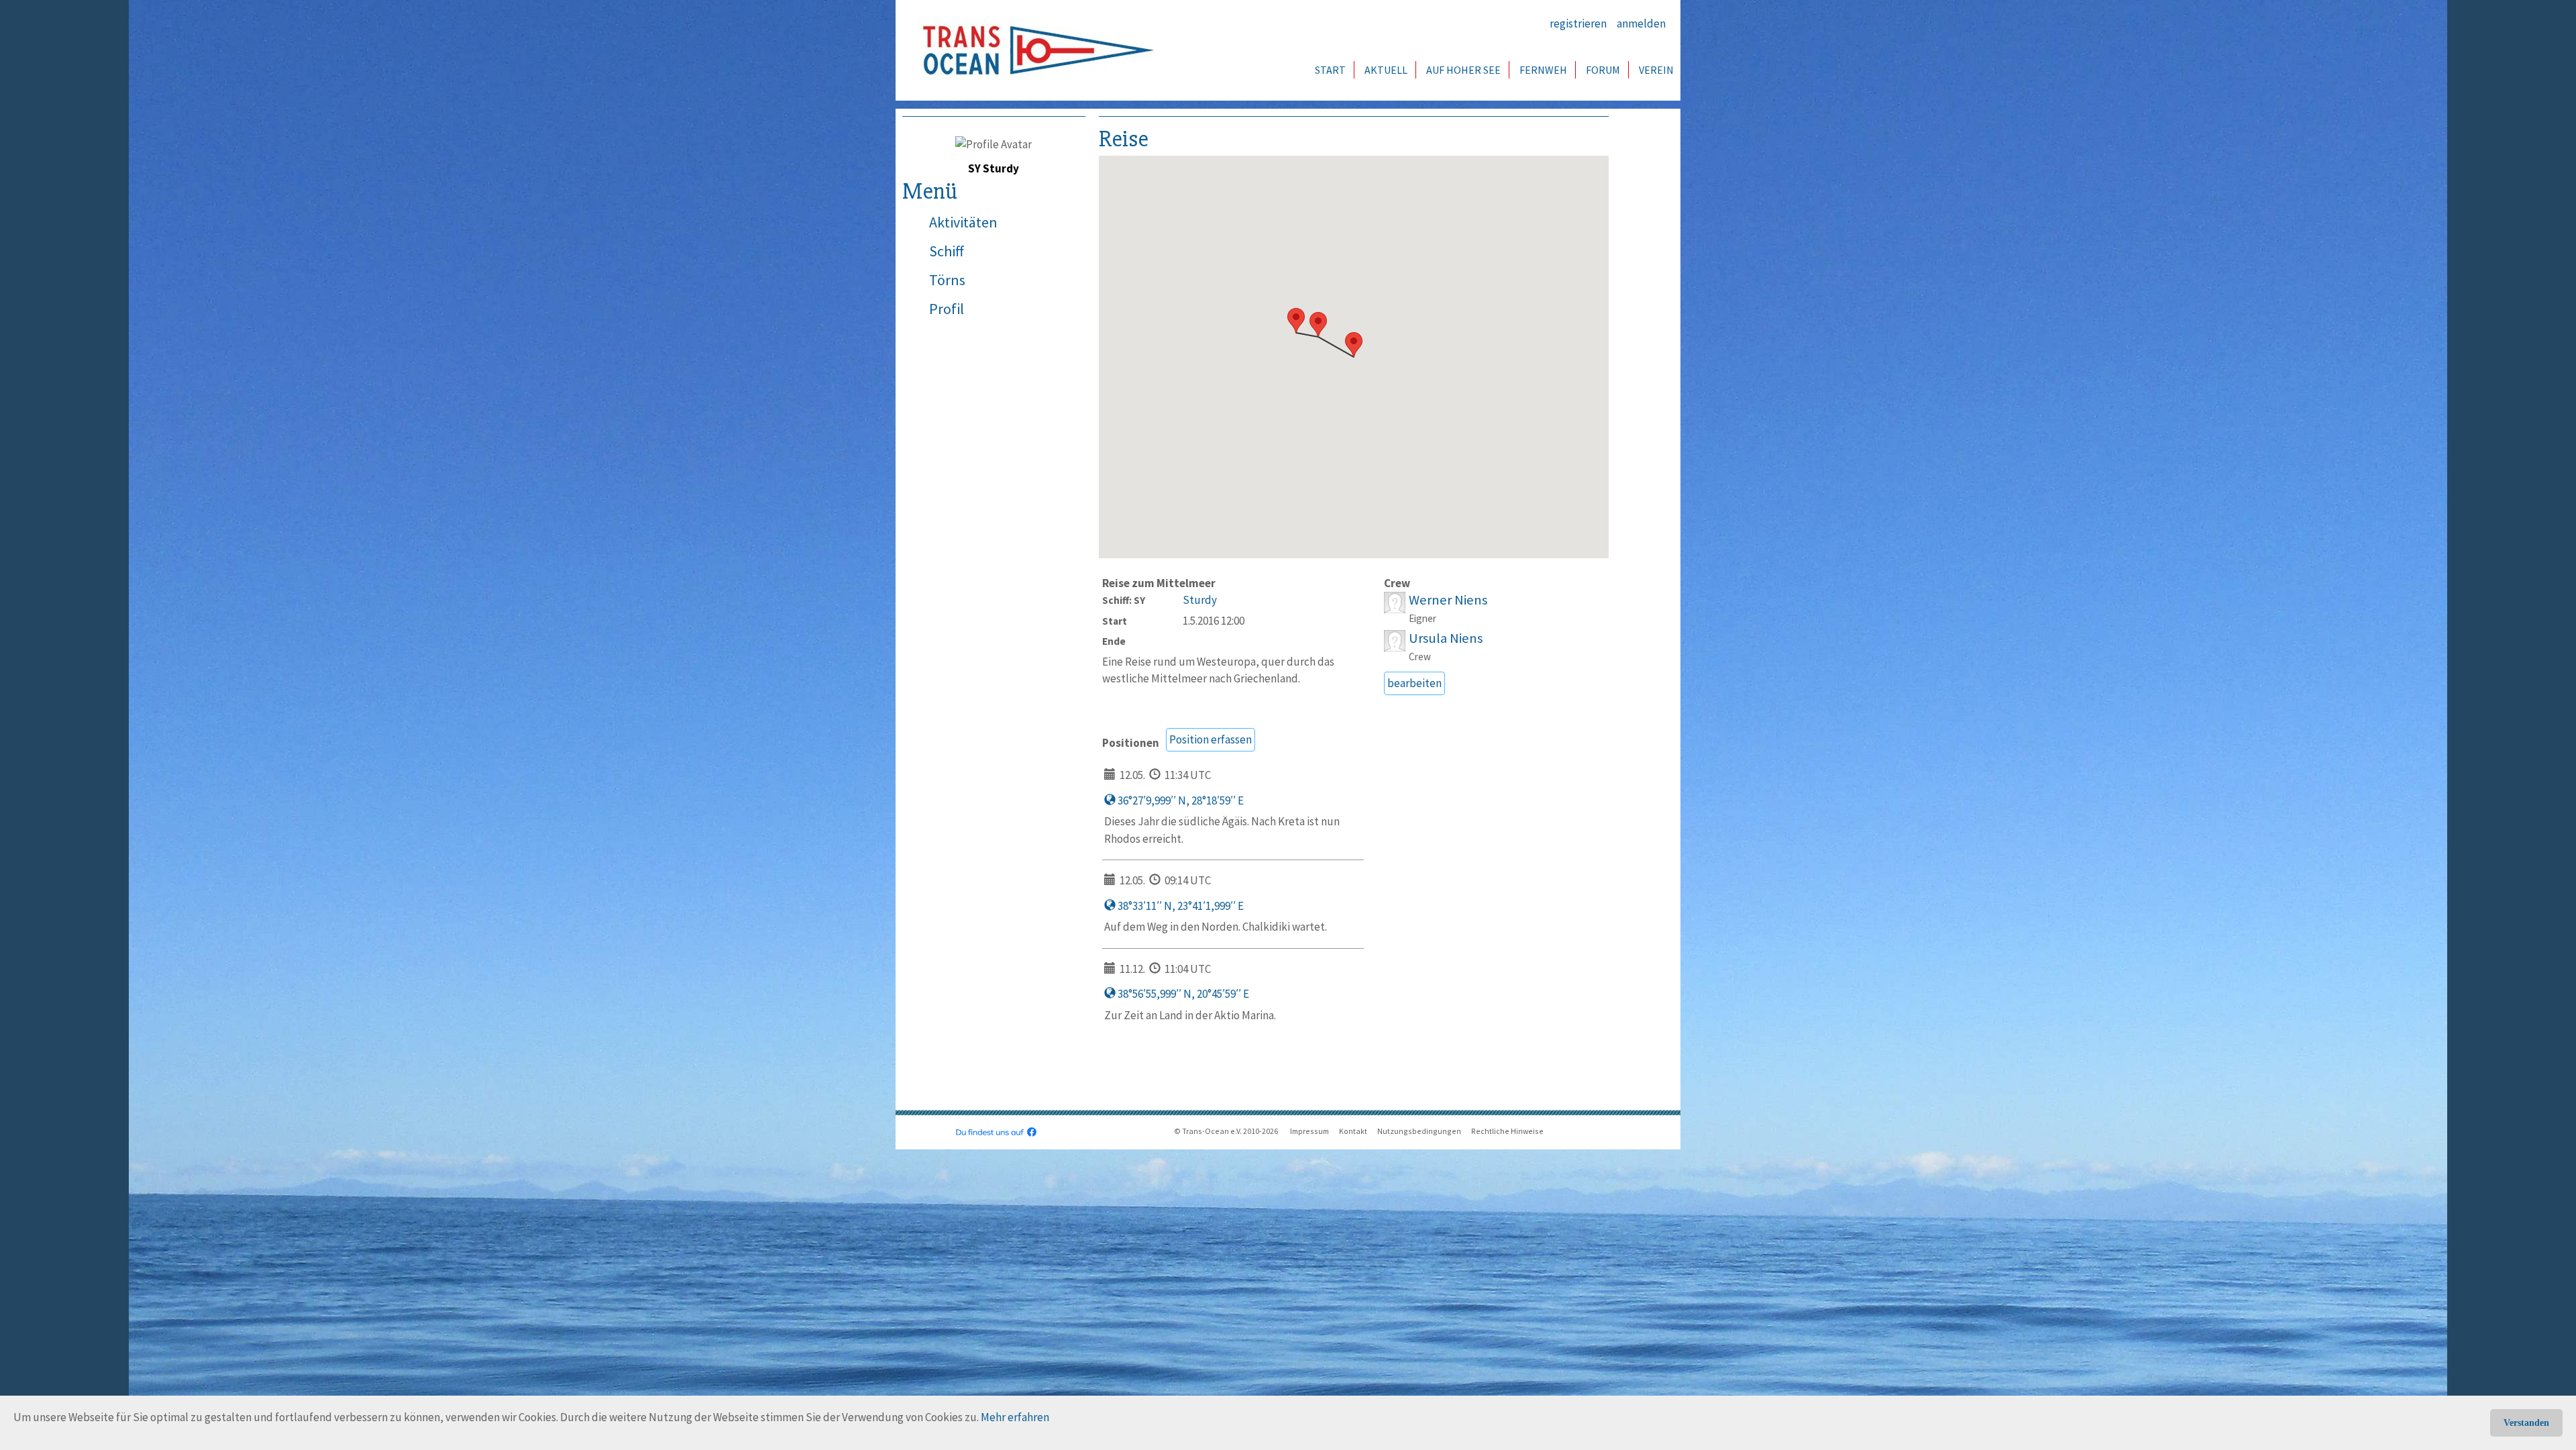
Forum (1603, 70)
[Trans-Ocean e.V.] (1034, 50)
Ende (1114, 641)
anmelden (1641, 23)
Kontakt (1353, 1131)
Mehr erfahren (1015, 1417)
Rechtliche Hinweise (1507, 1131)
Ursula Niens (1446, 638)
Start (1330, 70)
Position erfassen (1211, 739)
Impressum (1309, 1131)
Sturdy (1200, 600)
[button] (1354, 345)
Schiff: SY (1124, 600)
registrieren (1578, 23)
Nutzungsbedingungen (1419, 1131)
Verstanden (2526, 1423)
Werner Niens (1448, 600)
